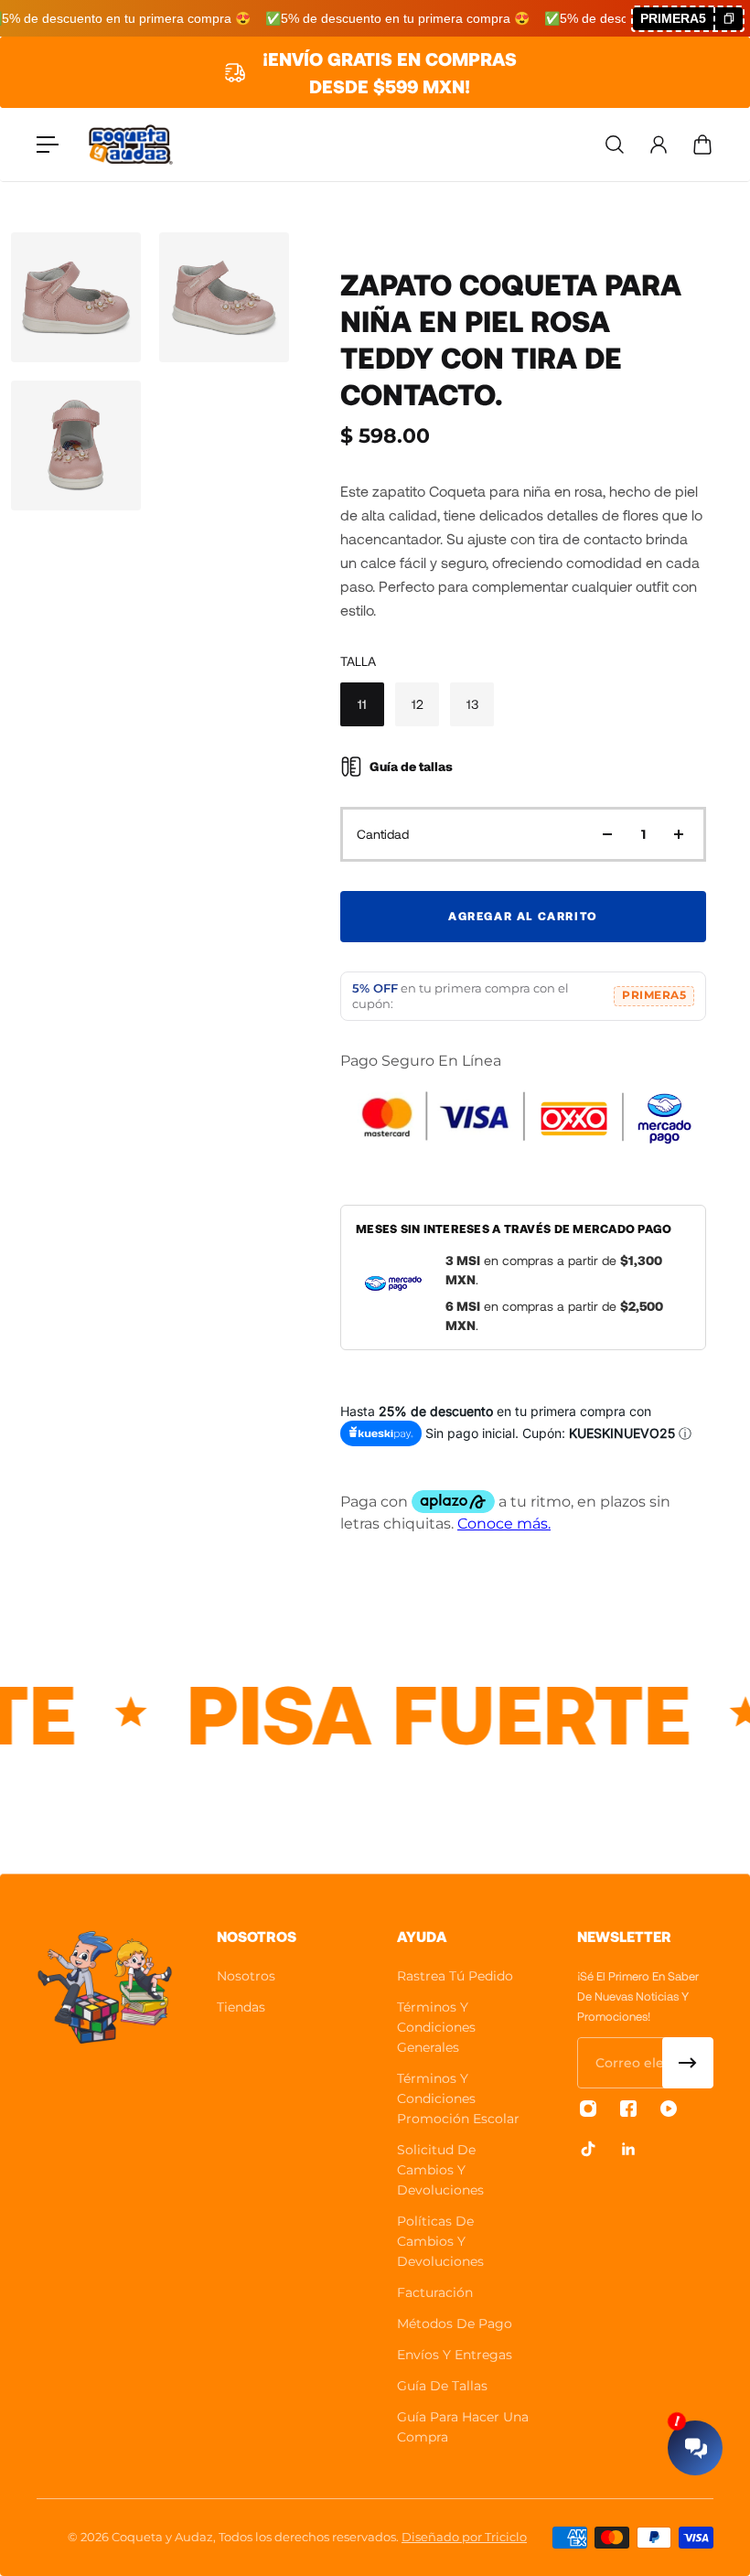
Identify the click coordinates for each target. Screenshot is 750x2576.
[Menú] (48, 145)
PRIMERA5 (654, 995)
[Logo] (131, 145)
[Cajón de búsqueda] (615, 145)
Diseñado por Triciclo (464, 2537)
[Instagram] (588, 2109)
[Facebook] (628, 2109)
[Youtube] (669, 2109)
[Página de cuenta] (659, 145)
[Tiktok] (588, 2149)
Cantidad (383, 834)
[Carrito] (702, 145)
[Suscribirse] (688, 2063)
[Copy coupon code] (728, 19)
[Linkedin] (628, 2149)
